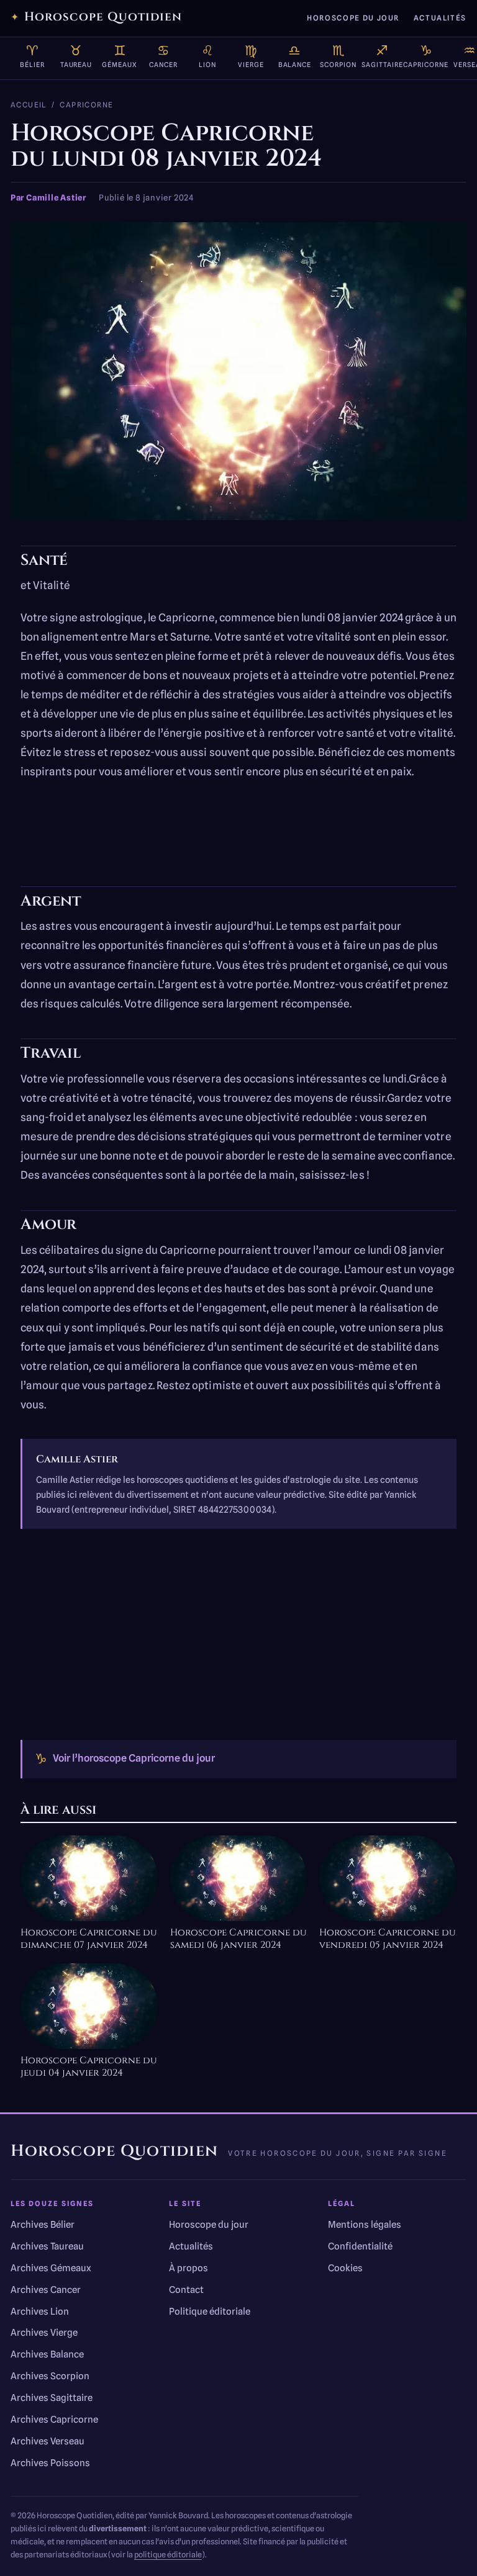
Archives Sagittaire (52, 2398)
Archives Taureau (47, 2246)
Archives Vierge (44, 2333)
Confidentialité (360, 2246)
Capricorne (86, 105)
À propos (189, 2268)
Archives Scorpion (50, 2376)
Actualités (440, 18)
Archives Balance (47, 2354)
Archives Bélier (43, 2225)
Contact (186, 2290)
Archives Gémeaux (51, 2268)
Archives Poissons (50, 2463)
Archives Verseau (48, 2441)
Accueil (29, 105)
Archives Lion (40, 2312)
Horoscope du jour (353, 18)
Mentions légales (365, 2225)
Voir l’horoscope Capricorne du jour (125, 1758)
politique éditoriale (168, 2555)
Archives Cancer (46, 2290)
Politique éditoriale (210, 2312)
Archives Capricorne (54, 2420)
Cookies (345, 2268)
